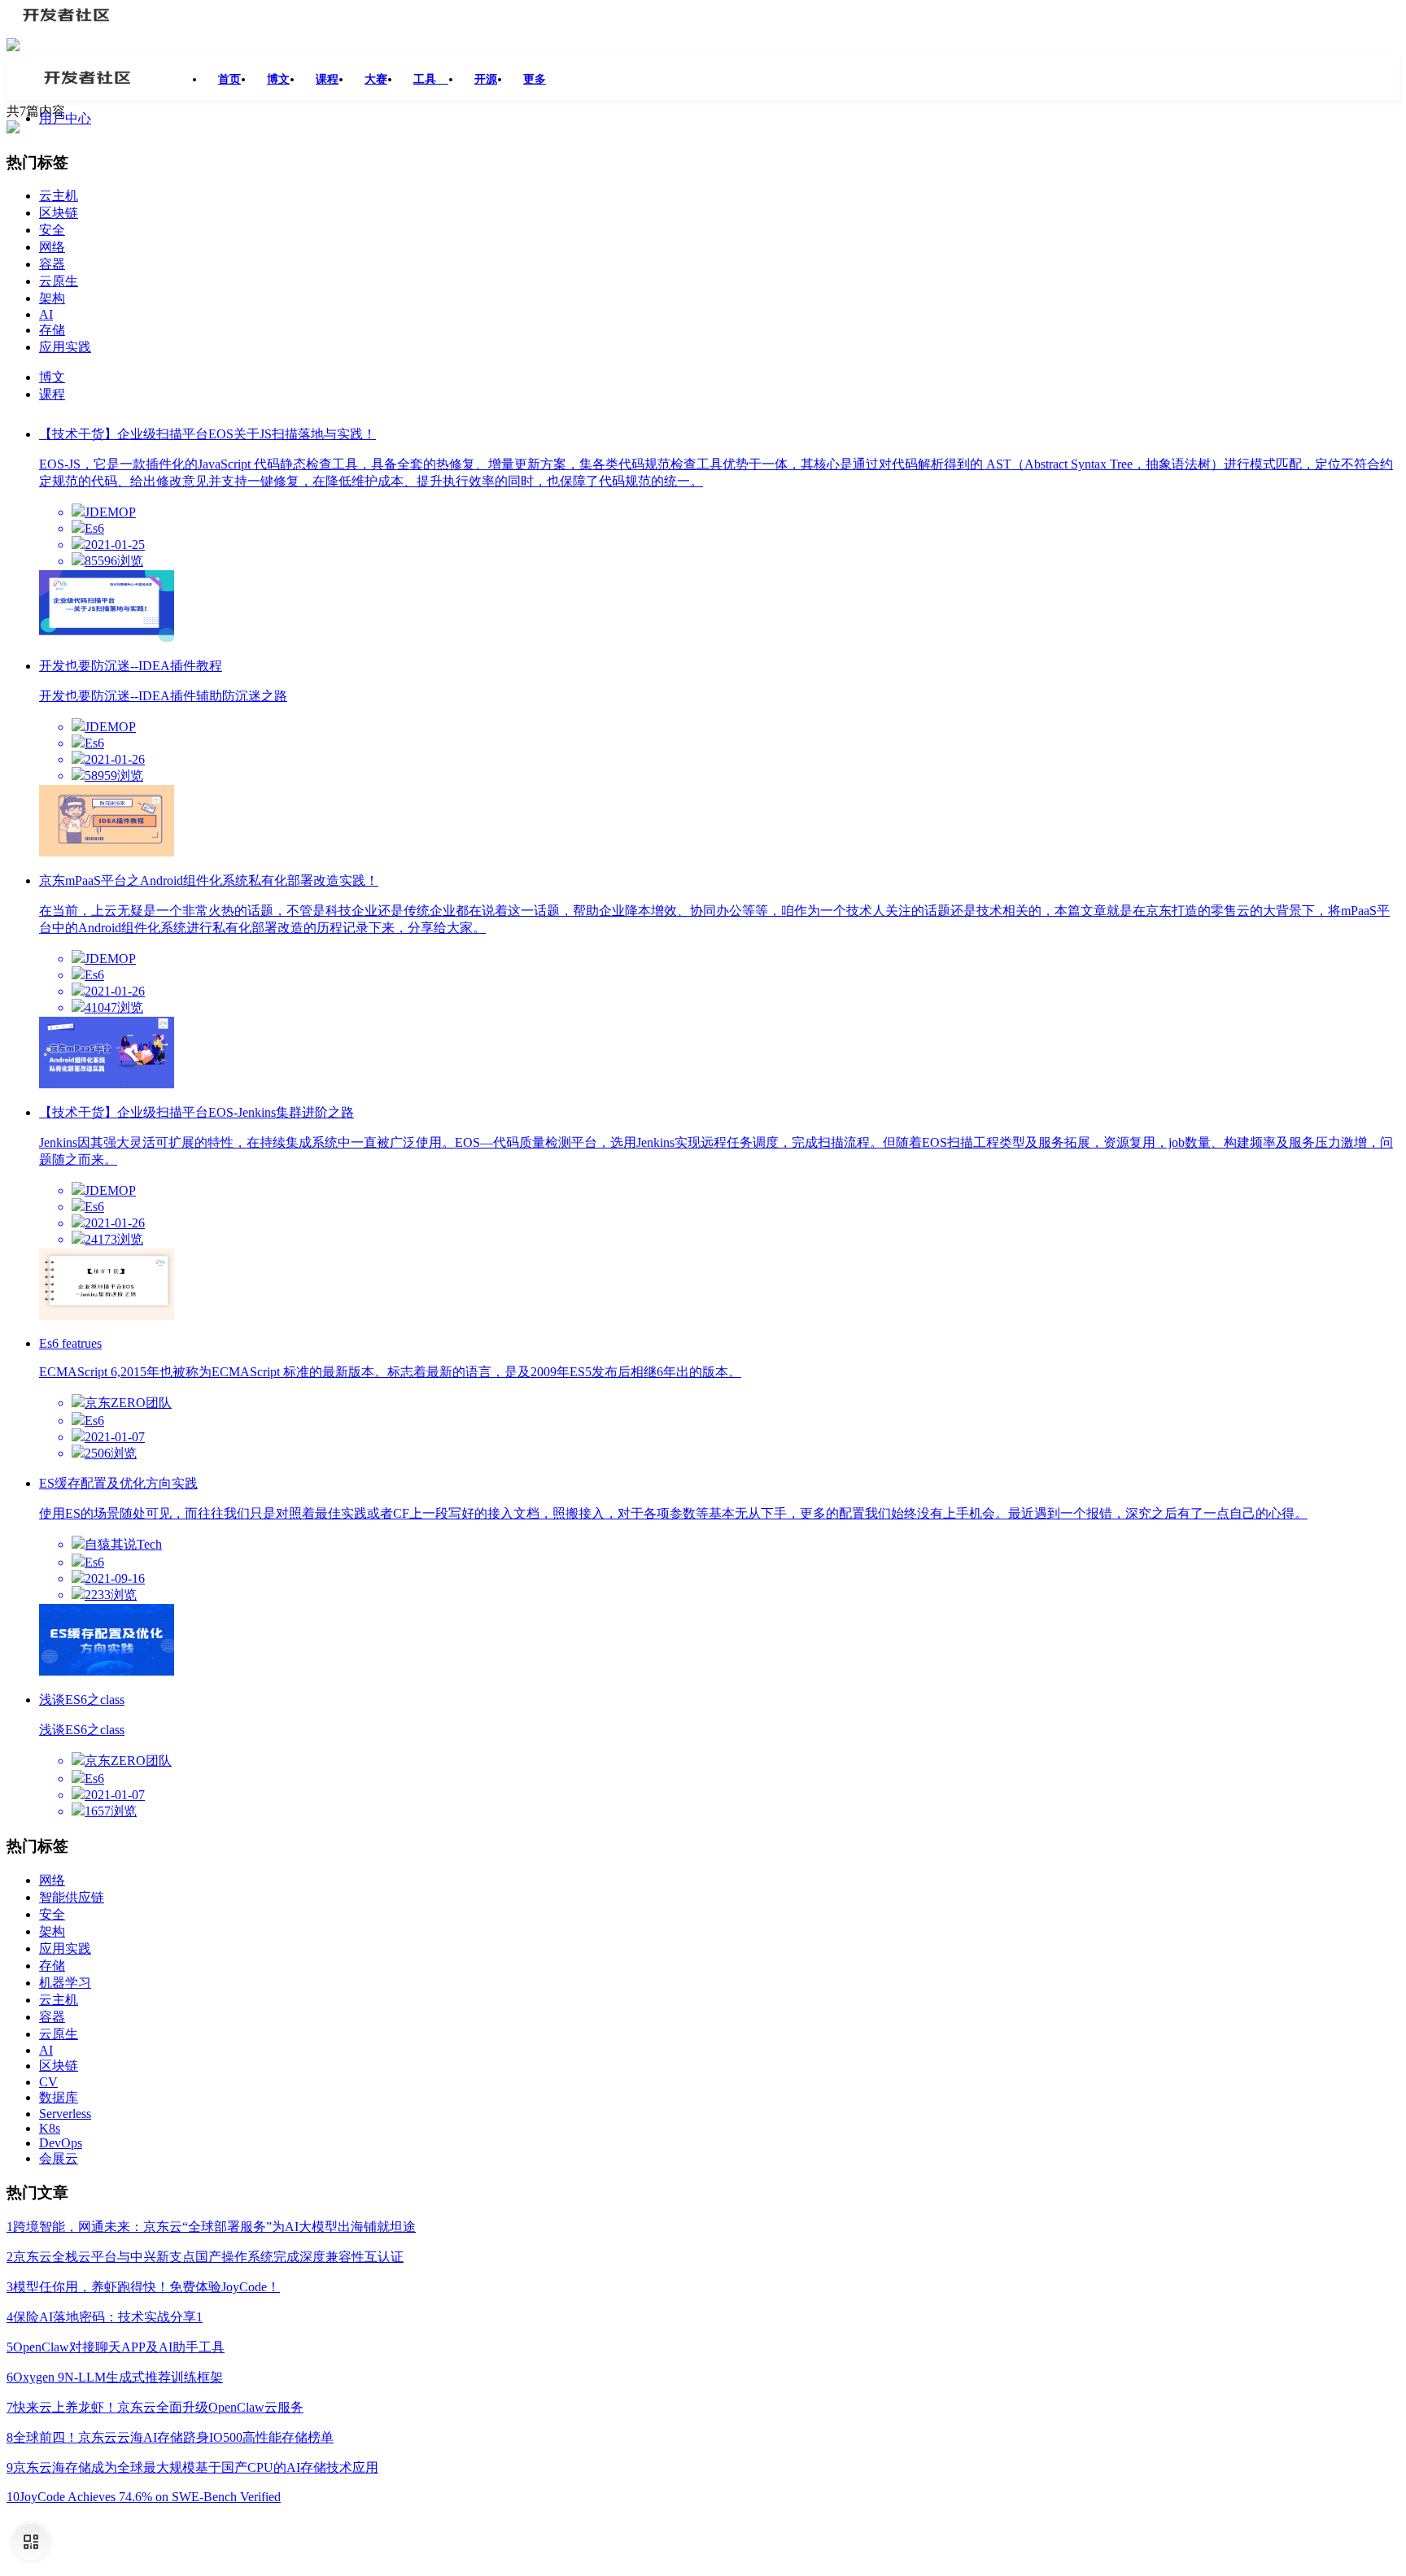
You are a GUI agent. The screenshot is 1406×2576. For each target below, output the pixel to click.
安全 (52, 230)
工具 (431, 79)
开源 (486, 79)
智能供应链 (72, 1897)
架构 (52, 298)
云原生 (59, 281)
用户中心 (65, 118)
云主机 (59, 196)
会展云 (59, 2158)
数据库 (59, 2097)
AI (46, 314)
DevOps (61, 2143)
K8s (50, 2128)
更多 (535, 79)
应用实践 (65, 347)
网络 (52, 247)
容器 (52, 264)
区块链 (59, 213)
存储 (52, 330)
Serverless (65, 2114)
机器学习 (65, 1983)
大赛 (376, 79)
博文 (278, 79)
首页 (229, 79)
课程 (327, 79)
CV (48, 2082)
